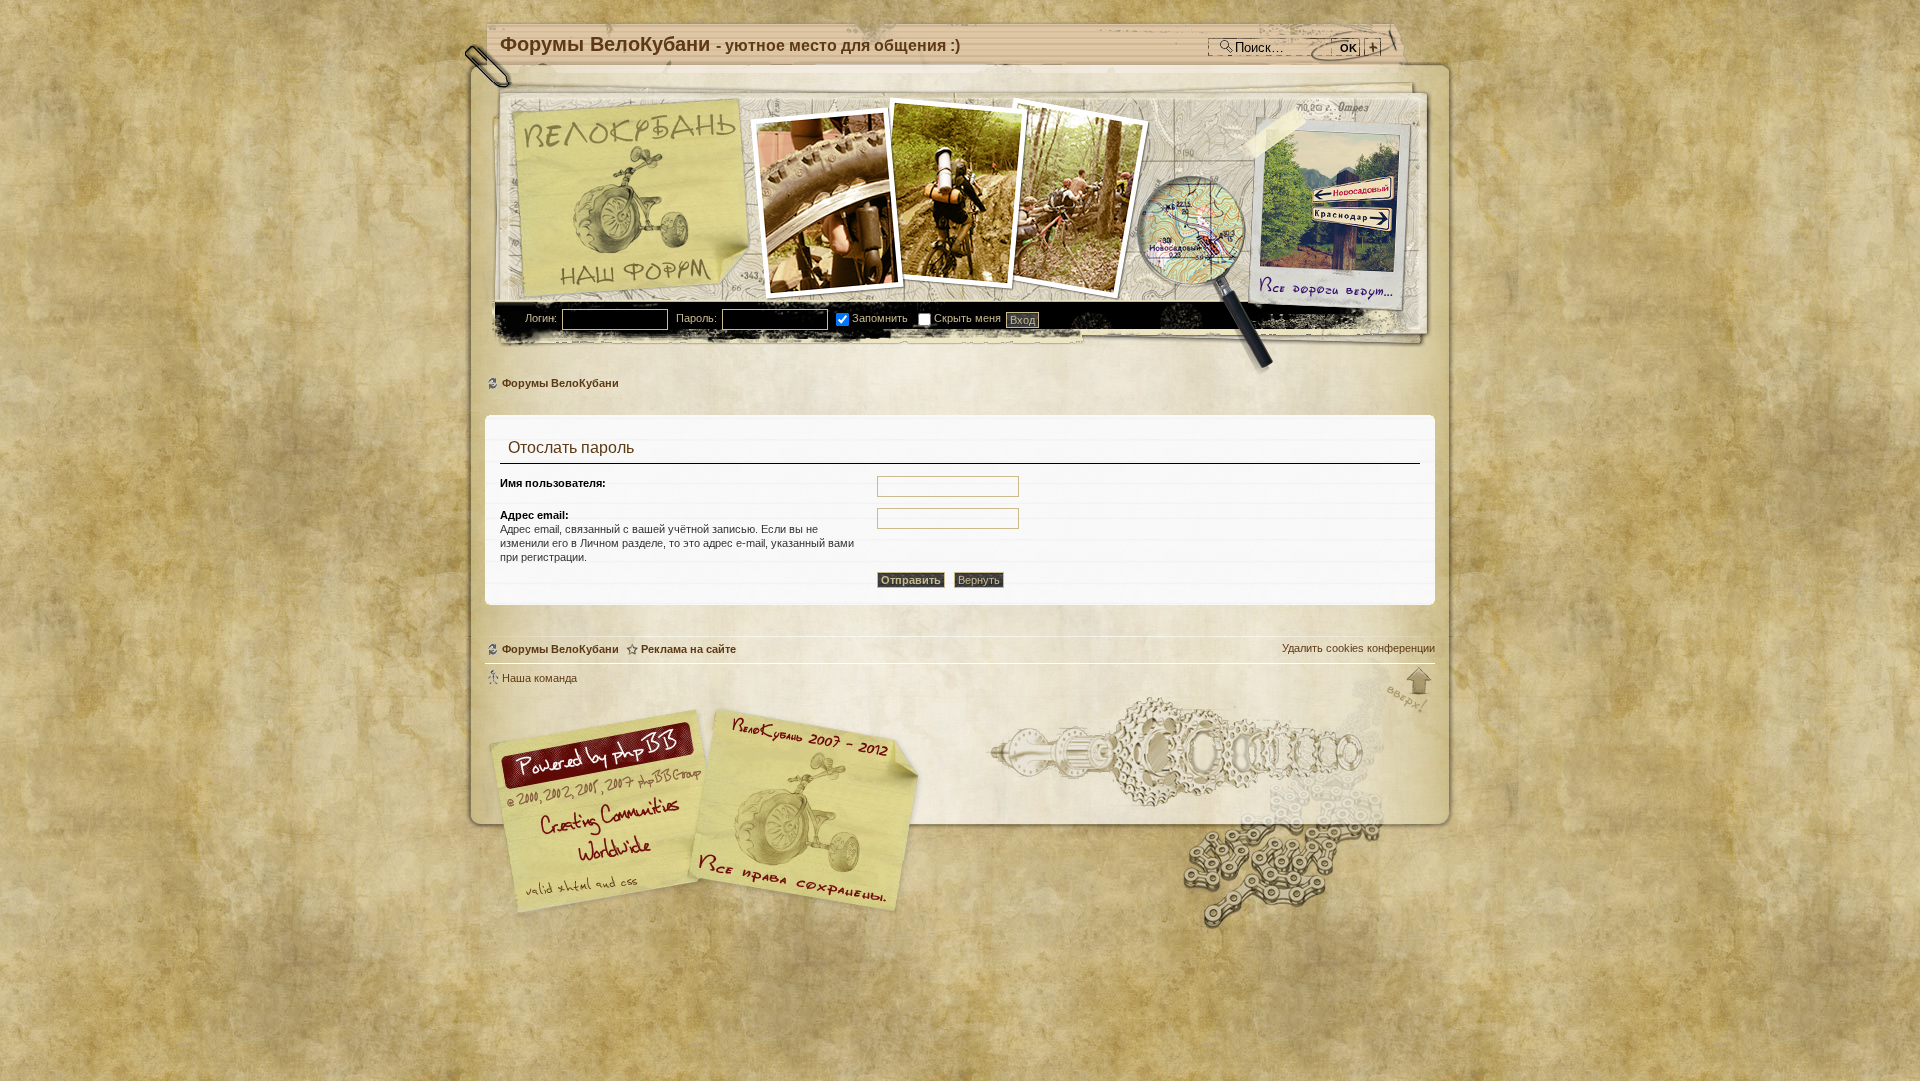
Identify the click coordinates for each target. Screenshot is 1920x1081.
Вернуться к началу (1410, 691)
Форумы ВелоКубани (560, 383)
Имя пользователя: (553, 483)
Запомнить (878, 318)
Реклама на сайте (688, 649)
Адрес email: (534, 515)
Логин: (541, 318)
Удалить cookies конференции (1358, 648)
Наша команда (539, 678)
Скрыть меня (966, 318)
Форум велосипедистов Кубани (800, 813)
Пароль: (696, 318)
